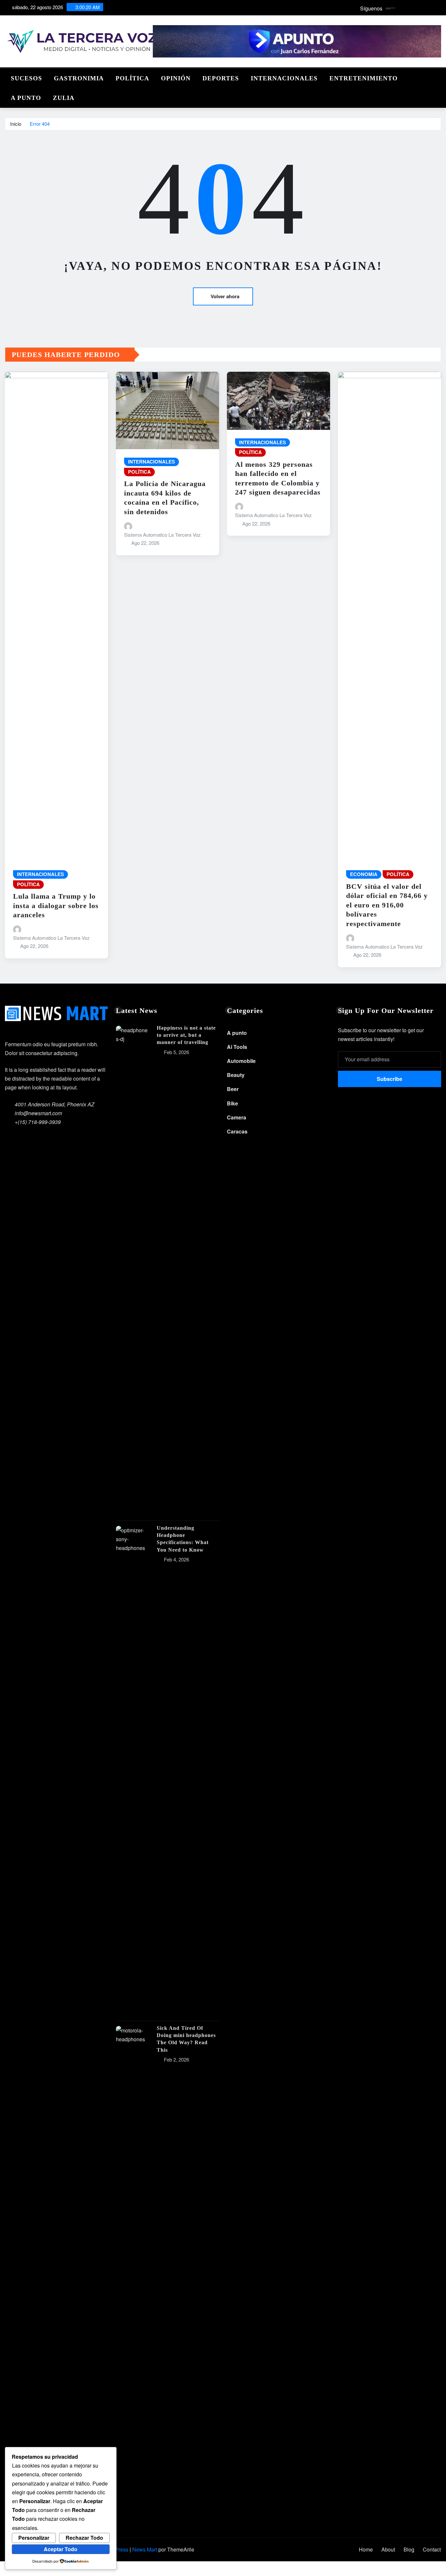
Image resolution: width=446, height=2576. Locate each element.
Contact (432, 2549)
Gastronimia (79, 78)
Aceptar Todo (61, 2549)
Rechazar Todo (84, 2538)
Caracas (237, 1131)
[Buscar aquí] (439, 77)
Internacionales (284, 78)
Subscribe (390, 1079)
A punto (26, 98)
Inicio (16, 124)
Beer (233, 1089)
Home (366, 2549)
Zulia (64, 98)
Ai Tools (237, 1047)
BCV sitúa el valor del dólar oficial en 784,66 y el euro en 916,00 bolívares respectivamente (387, 905)
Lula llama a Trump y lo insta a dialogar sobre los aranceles (56, 905)
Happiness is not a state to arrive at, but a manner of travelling (186, 1035)
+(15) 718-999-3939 (38, 1122)
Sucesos (26, 78)
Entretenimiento (364, 78)
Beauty (236, 1075)
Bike (232, 1103)
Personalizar (34, 2538)
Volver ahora (225, 296)
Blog (409, 2549)
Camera (237, 1117)
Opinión (176, 78)
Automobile (241, 1061)
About (388, 2549)
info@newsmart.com (38, 1113)
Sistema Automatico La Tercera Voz (51, 938)
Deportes (221, 78)
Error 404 (40, 124)
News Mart (145, 2549)
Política (132, 78)
